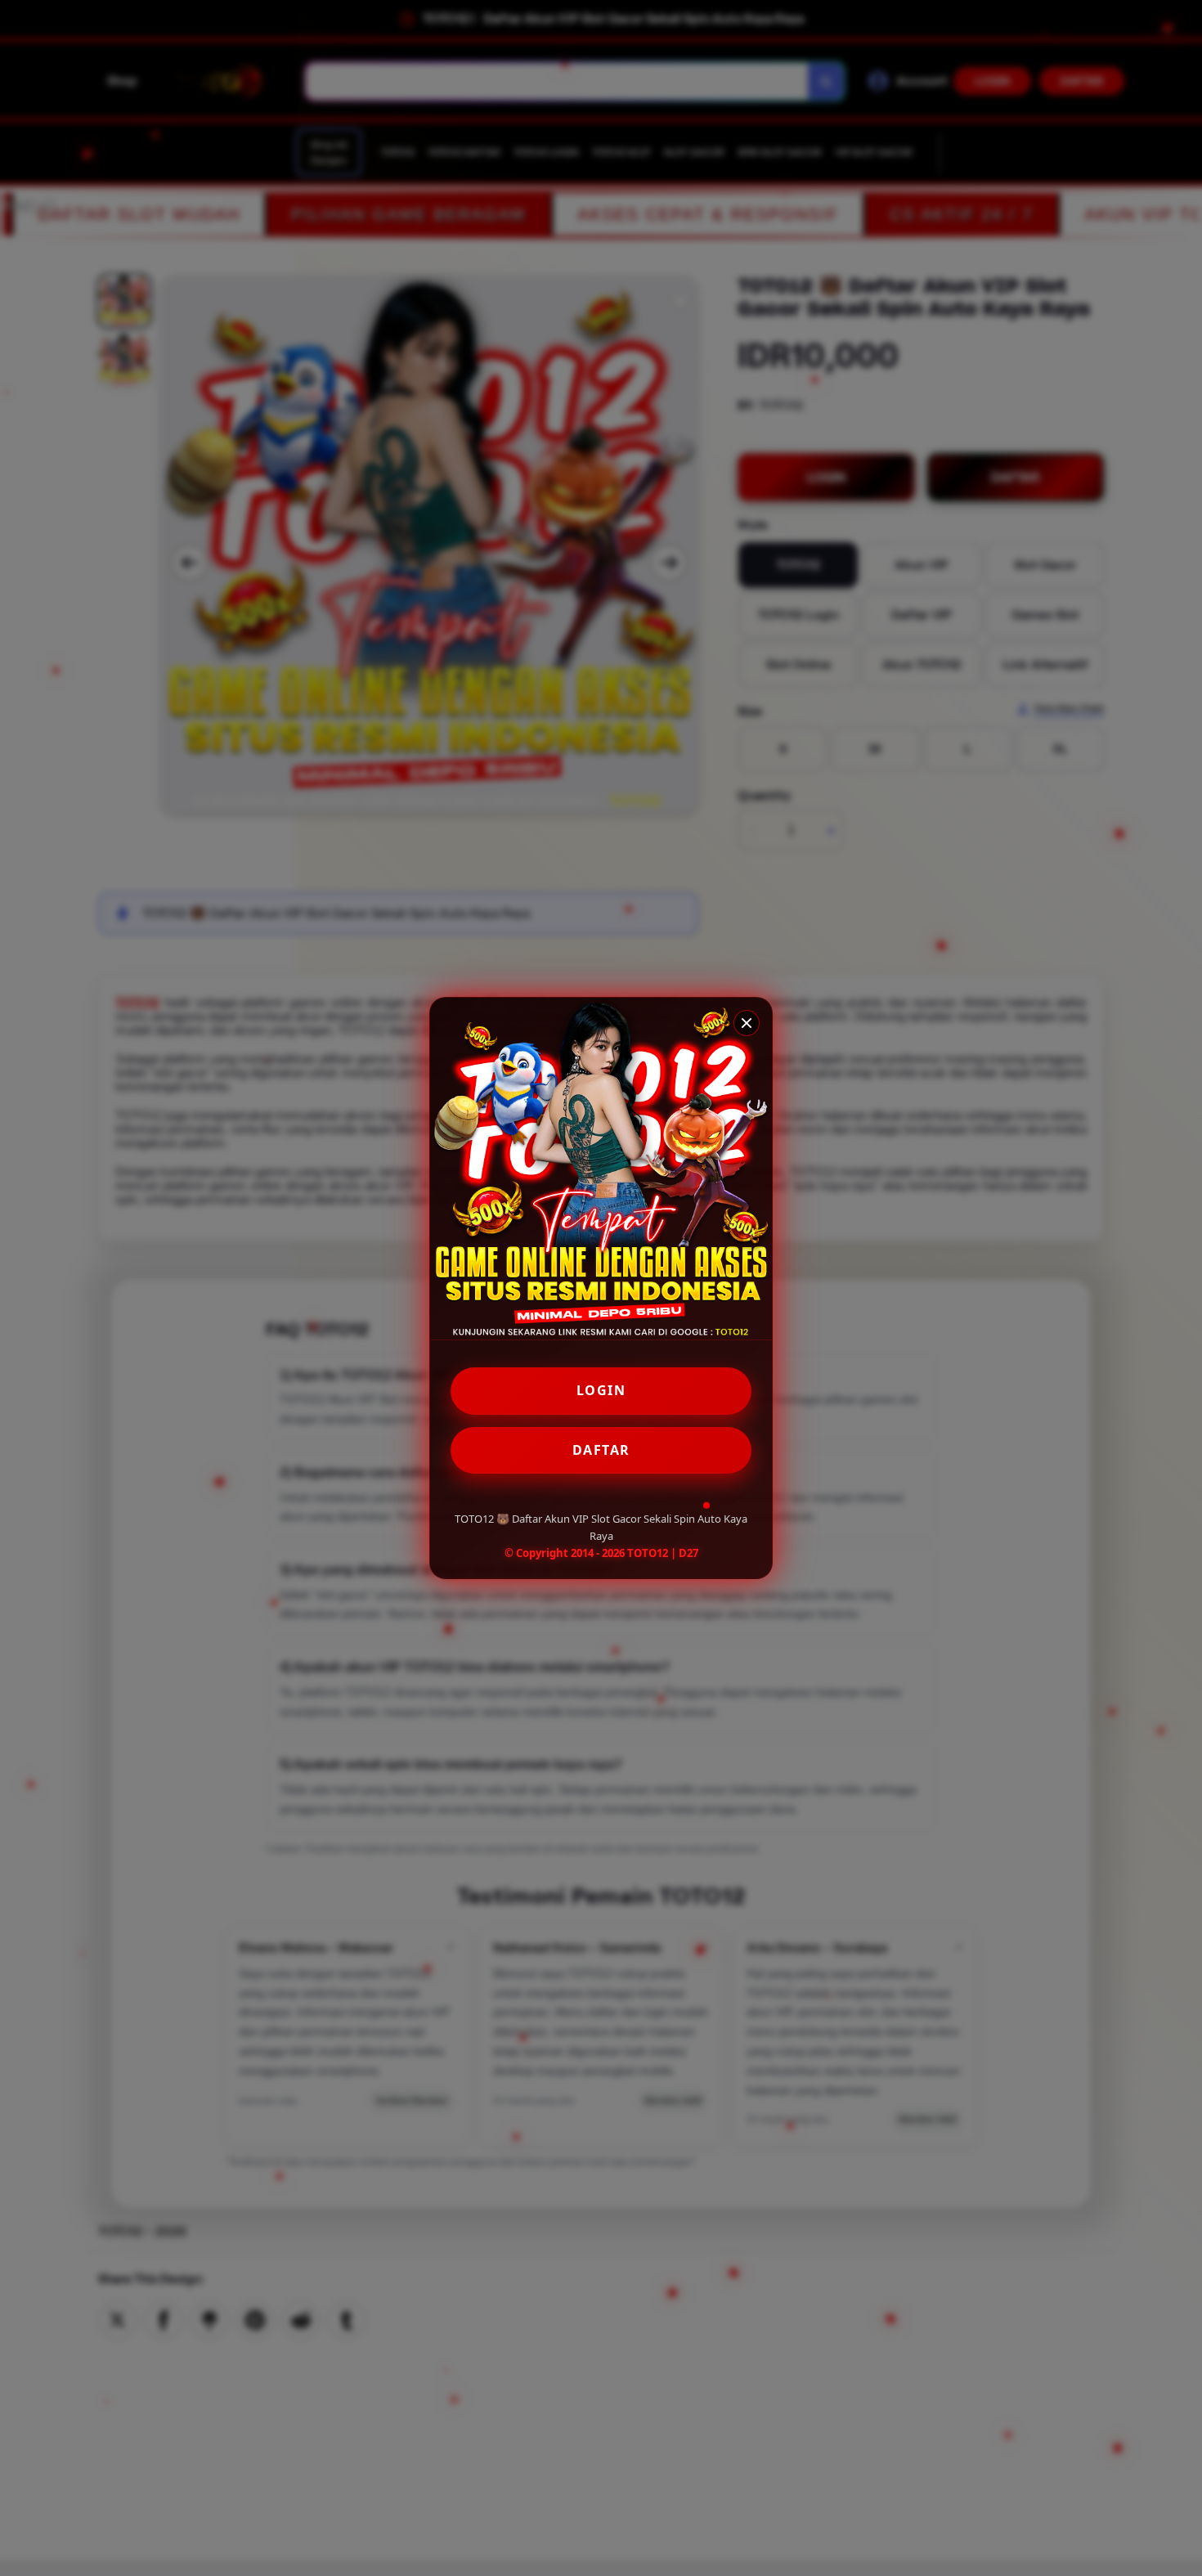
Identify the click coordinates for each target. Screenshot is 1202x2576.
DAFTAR (601, 1450)
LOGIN (601, 1390)
